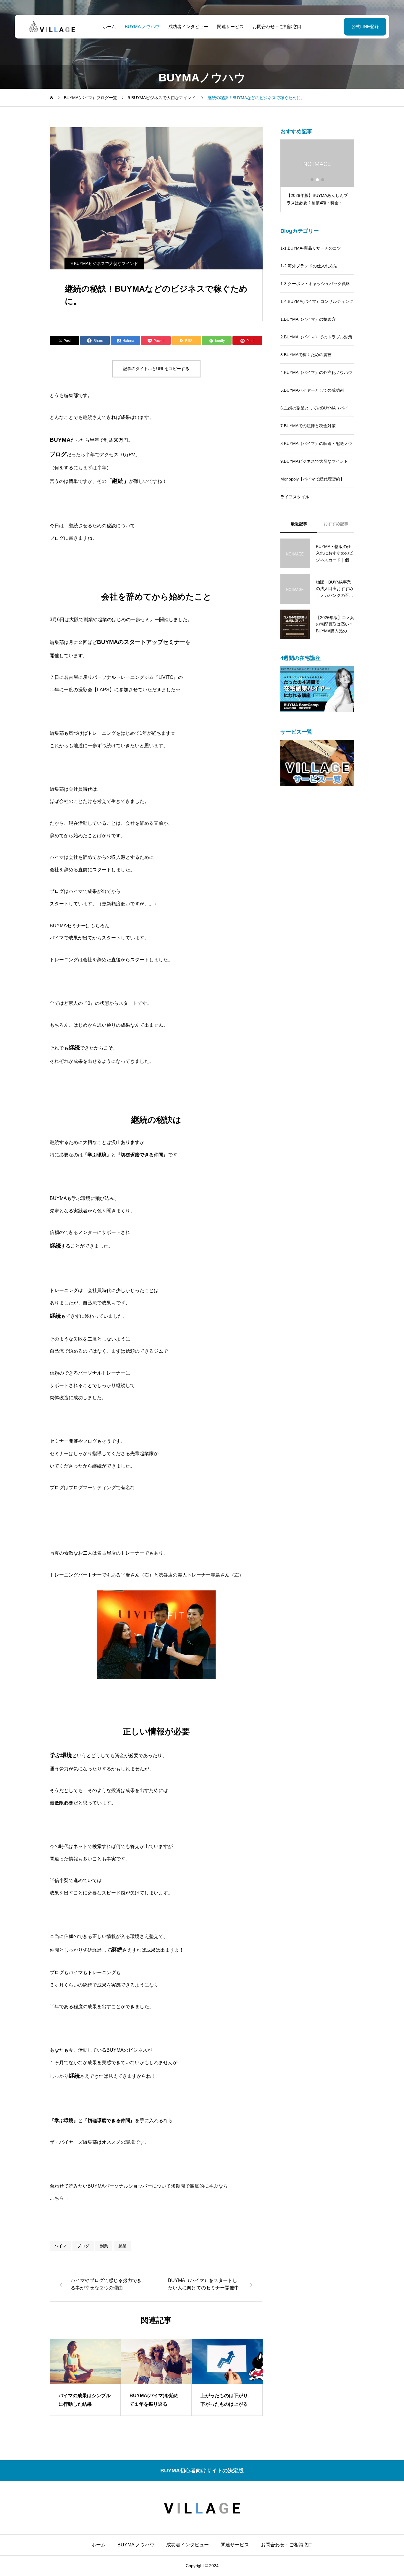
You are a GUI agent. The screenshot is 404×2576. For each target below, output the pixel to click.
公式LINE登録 (365, 26)
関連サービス (230, 26)
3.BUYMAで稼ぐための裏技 (306, 355)
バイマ (60, 2246)
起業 (122, 2246)
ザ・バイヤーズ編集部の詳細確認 (85, 2164)
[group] (85, 2377)
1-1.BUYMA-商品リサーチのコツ (311, 248)
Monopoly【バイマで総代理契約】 (312, 479)
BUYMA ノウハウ (142, 26)
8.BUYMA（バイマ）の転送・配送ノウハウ (316, 447)
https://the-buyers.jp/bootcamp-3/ (103, 2198)
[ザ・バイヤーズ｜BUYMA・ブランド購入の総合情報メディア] (52, 27)
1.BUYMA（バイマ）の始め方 (308, 319)
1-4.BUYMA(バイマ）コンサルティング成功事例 (317, 305)
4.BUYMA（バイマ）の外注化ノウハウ (316, 372)
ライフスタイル (295, 497)
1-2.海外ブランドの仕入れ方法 (309, 266)
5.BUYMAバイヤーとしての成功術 (312, 390)
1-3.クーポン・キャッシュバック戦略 (315, 284)
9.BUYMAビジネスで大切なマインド (104, 263)
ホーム (109, 26)
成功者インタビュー (188, 26)
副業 (104, 2246)
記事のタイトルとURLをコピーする (156, 369)
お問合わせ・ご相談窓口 (277, 26)
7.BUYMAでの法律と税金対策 (308, 426)
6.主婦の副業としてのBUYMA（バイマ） (314, 411)
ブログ (83, 2246)
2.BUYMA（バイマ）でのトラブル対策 (316, 337)
